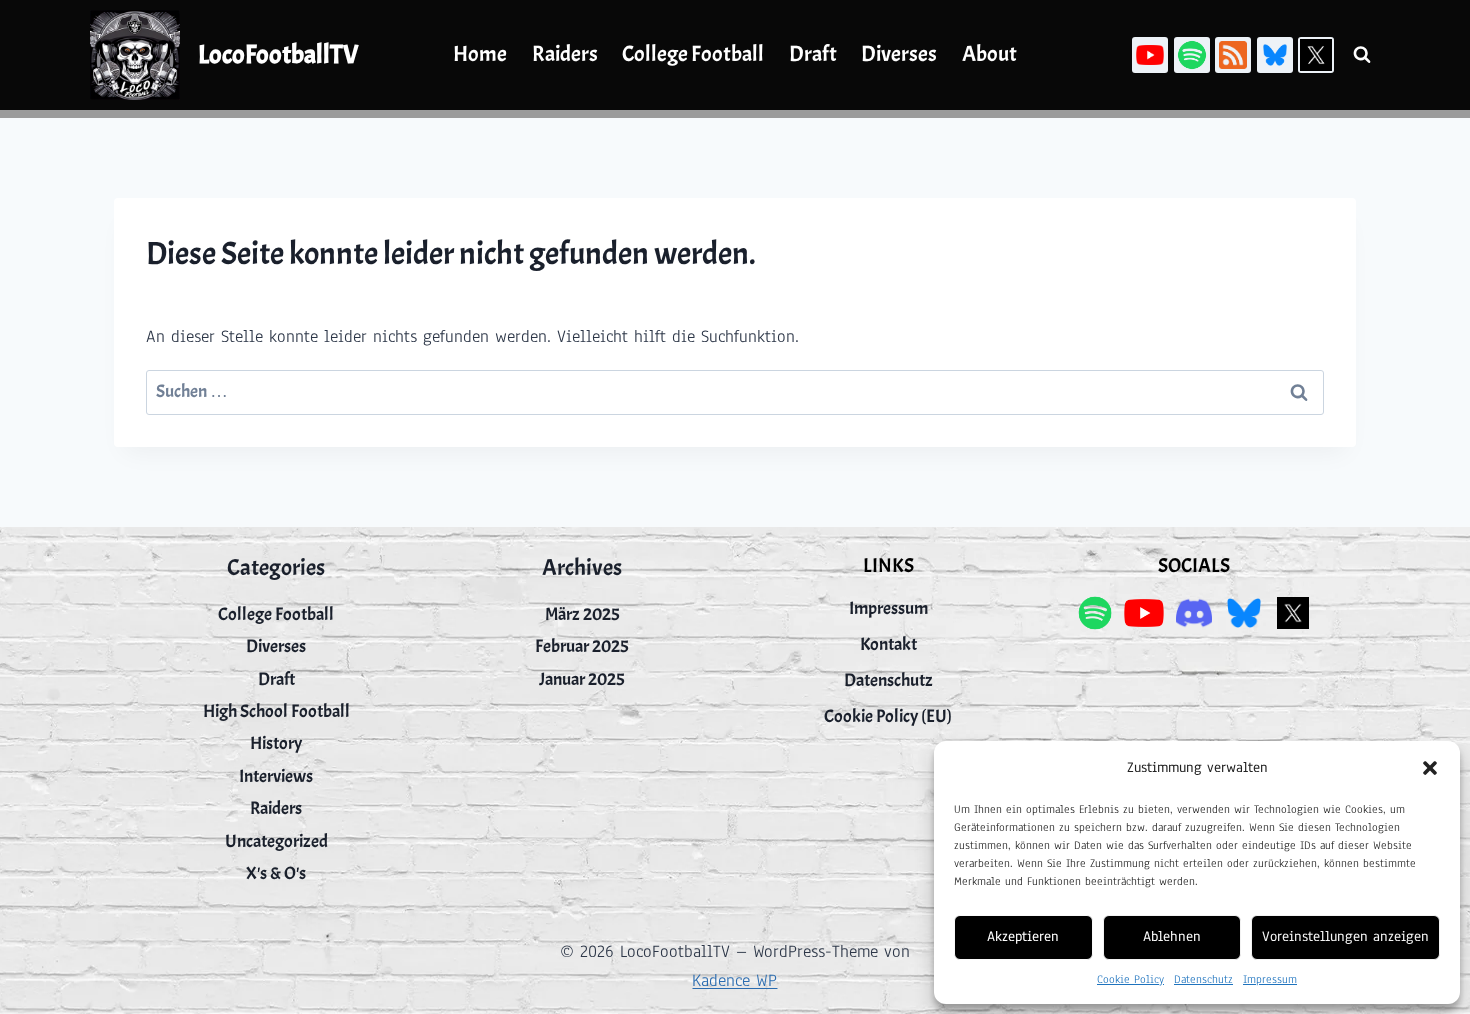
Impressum (1270, 979)
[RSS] (1233, 55)
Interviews (276, 776)
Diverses (899, 54)
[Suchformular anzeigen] (1362, 55)
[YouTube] (1150, 55)
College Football (693, 54)
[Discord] (1193, 612)
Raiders (565, 54)
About (989, 54)
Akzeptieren (1023, 936)
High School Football (276, 711)
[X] (1316, 55)
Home (480, 54)
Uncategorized (276, 841)
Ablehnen (1172, 936)
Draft (813, 54)
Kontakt (888, 644)
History (276, 743)
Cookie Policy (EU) (888, 716)
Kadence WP (734, 980)
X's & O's (276, 873)
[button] (1430, 768)
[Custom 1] (1275, 55)
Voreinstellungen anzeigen (1345, 936)
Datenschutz (1203, 979)
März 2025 (582, 614)
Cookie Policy (1130, 979)
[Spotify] (1192, 55)
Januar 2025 (582, 679)
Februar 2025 (582, 646)
